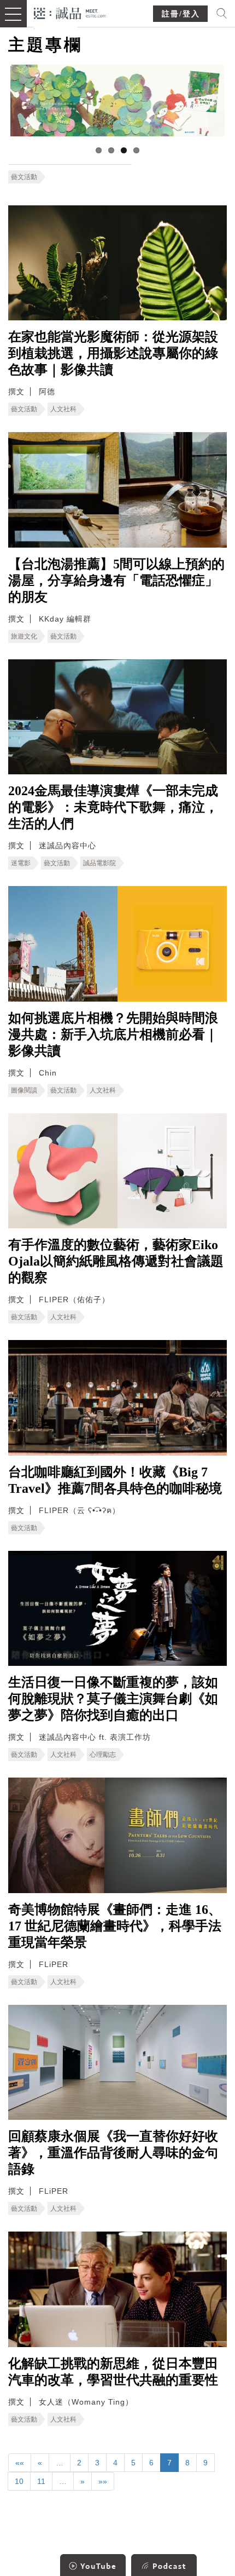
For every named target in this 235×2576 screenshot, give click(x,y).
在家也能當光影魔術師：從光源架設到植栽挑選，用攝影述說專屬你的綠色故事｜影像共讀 (113, 353)
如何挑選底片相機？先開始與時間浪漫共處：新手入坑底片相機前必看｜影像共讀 (113, 1034)
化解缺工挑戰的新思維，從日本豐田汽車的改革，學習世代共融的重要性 (113, 2372)
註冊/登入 (181, 14)
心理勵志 (103, 1755)
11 (41, 2481)
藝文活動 (24, 177)
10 (19, 2481)
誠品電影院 (99, 863)
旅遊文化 (24, 636)
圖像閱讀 (24, 1090)
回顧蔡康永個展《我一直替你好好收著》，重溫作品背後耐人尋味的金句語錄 (113, 2153)
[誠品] (70, 12)
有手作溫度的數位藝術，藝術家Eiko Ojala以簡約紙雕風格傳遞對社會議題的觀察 (116, 1261)
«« (20, 2463)
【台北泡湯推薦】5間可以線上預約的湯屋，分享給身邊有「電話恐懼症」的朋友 (116, 580)
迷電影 (21, 863)
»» (103, 2481)
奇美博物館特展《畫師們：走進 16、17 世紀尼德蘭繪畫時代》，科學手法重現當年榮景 (115, 1926)
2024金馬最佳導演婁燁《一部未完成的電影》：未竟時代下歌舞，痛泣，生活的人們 (113, 807)
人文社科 (63, 409)
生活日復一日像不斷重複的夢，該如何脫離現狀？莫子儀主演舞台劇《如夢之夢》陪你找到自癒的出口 (113, 1699)
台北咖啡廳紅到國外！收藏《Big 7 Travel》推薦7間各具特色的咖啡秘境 (115, 1480)
